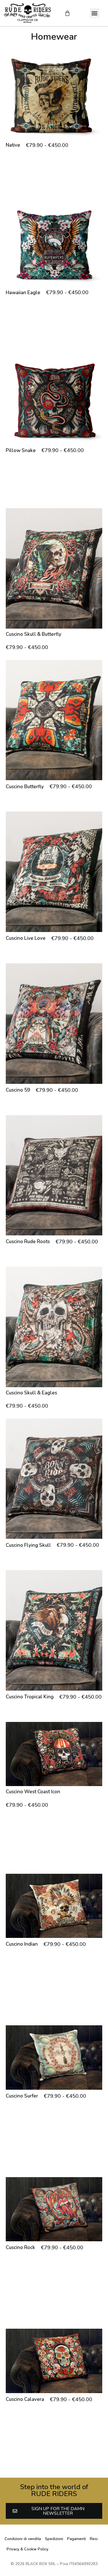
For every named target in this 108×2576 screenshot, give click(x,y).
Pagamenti (76, 2539)
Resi (94, 2539)
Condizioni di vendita (23, 2539)
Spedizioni (54, 2539)
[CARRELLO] (67, 13)
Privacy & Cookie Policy (28, 2549)
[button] (95, 13)
